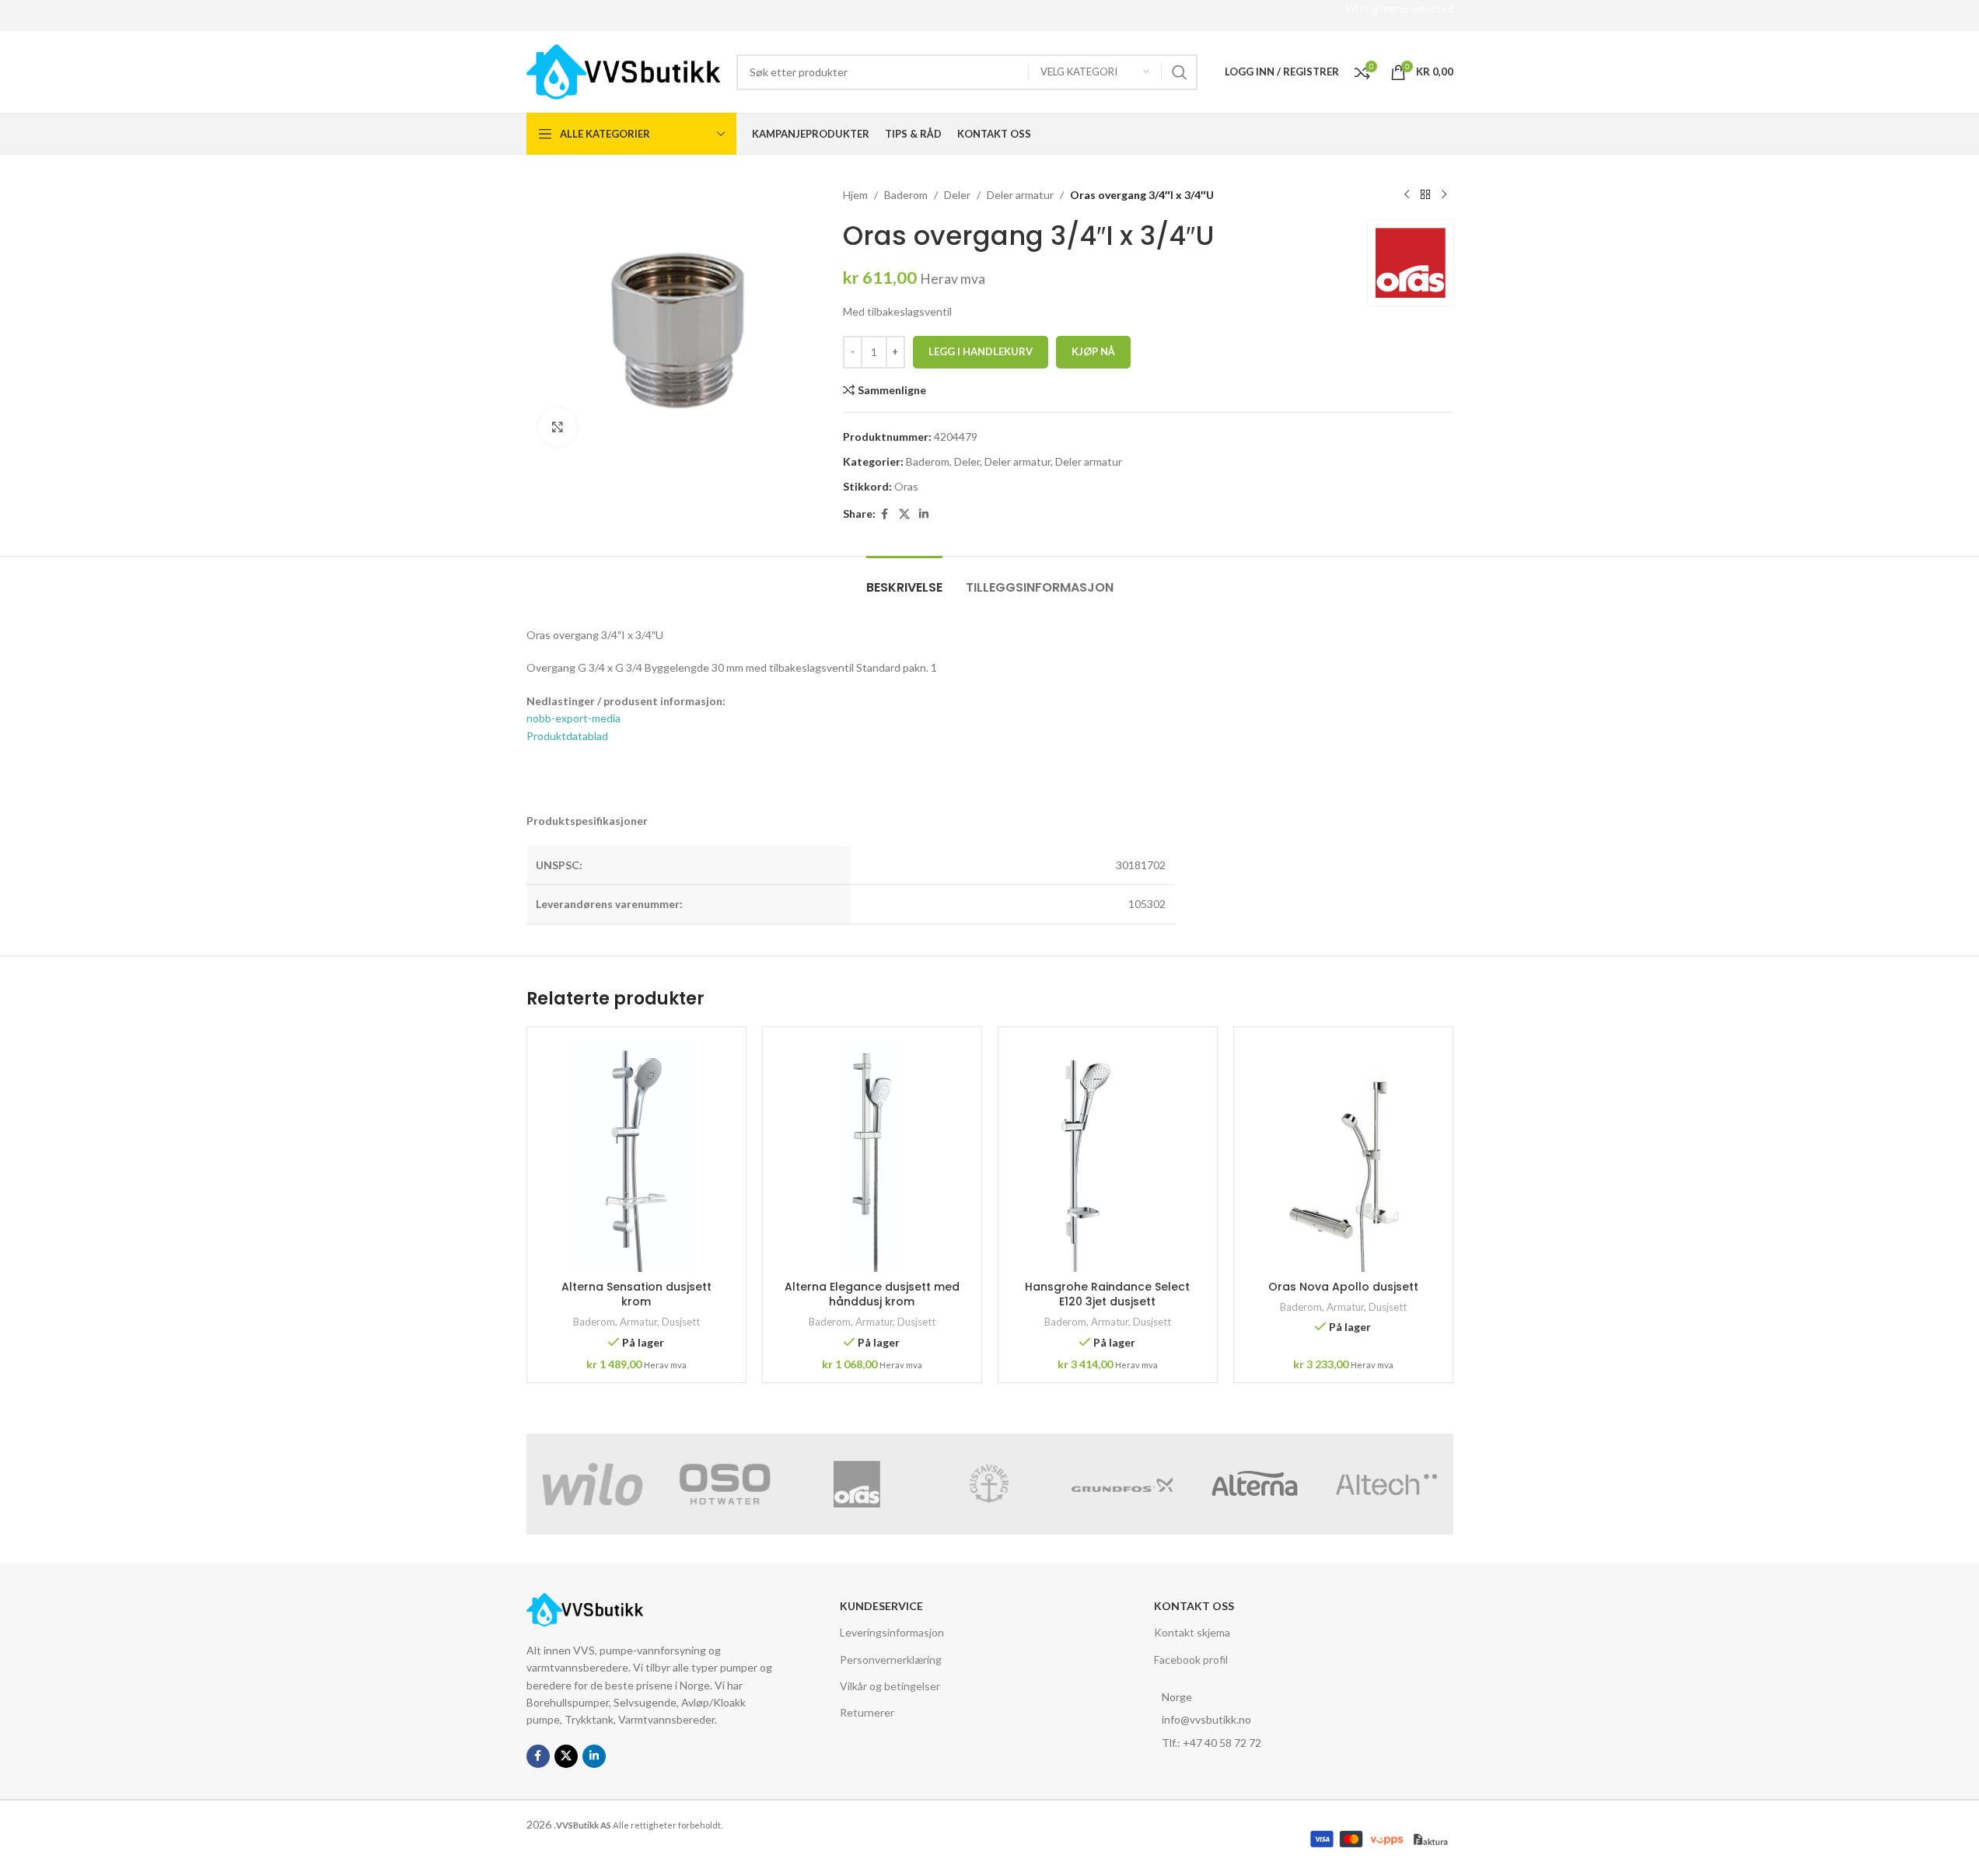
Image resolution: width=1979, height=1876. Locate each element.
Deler (957, 195)
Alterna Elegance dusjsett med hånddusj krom (872, 1294)
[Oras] (857, 1484)
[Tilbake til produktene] (1425, 195)
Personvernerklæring (891, 1659)
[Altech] (1386, 1484)
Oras (906, 486)
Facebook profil (1191, 1659)
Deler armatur (1020, 195)
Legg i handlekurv (981, 351)
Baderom (906, 195)
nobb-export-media (573, 718)
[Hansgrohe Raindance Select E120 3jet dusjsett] (1108, 1155)
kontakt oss (1194, 1606)
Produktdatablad (567, 736)
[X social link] (904, 514)
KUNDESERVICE (881, 1606)
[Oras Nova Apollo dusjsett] (1343, 1155)
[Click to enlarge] (558, 427)
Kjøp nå (1093, 351)
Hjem (855, 195)
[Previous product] (1407, 195)
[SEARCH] (1180, 72)
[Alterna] (1254, 1484)
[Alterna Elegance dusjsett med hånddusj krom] (872, 1155)
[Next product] (1444, 195)
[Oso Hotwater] (725, 1484)
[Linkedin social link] (924, 514)
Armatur (638, 1322)
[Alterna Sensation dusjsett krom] (636, 1155)
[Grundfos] (1122, 1484)
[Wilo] (593, 1484)
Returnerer (867, 1712)
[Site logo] (624, 70)
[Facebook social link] (885, 514)
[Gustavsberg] (989, 1484)
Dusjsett (681, 1322)
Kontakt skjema (1192, 1632)
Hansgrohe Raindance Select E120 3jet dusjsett (1107, 1294)
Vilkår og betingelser (890, 1686)
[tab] (904, 580)
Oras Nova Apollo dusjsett (1343, 1287)
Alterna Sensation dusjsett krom (636, 1294)
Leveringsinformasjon (892, 1632)
